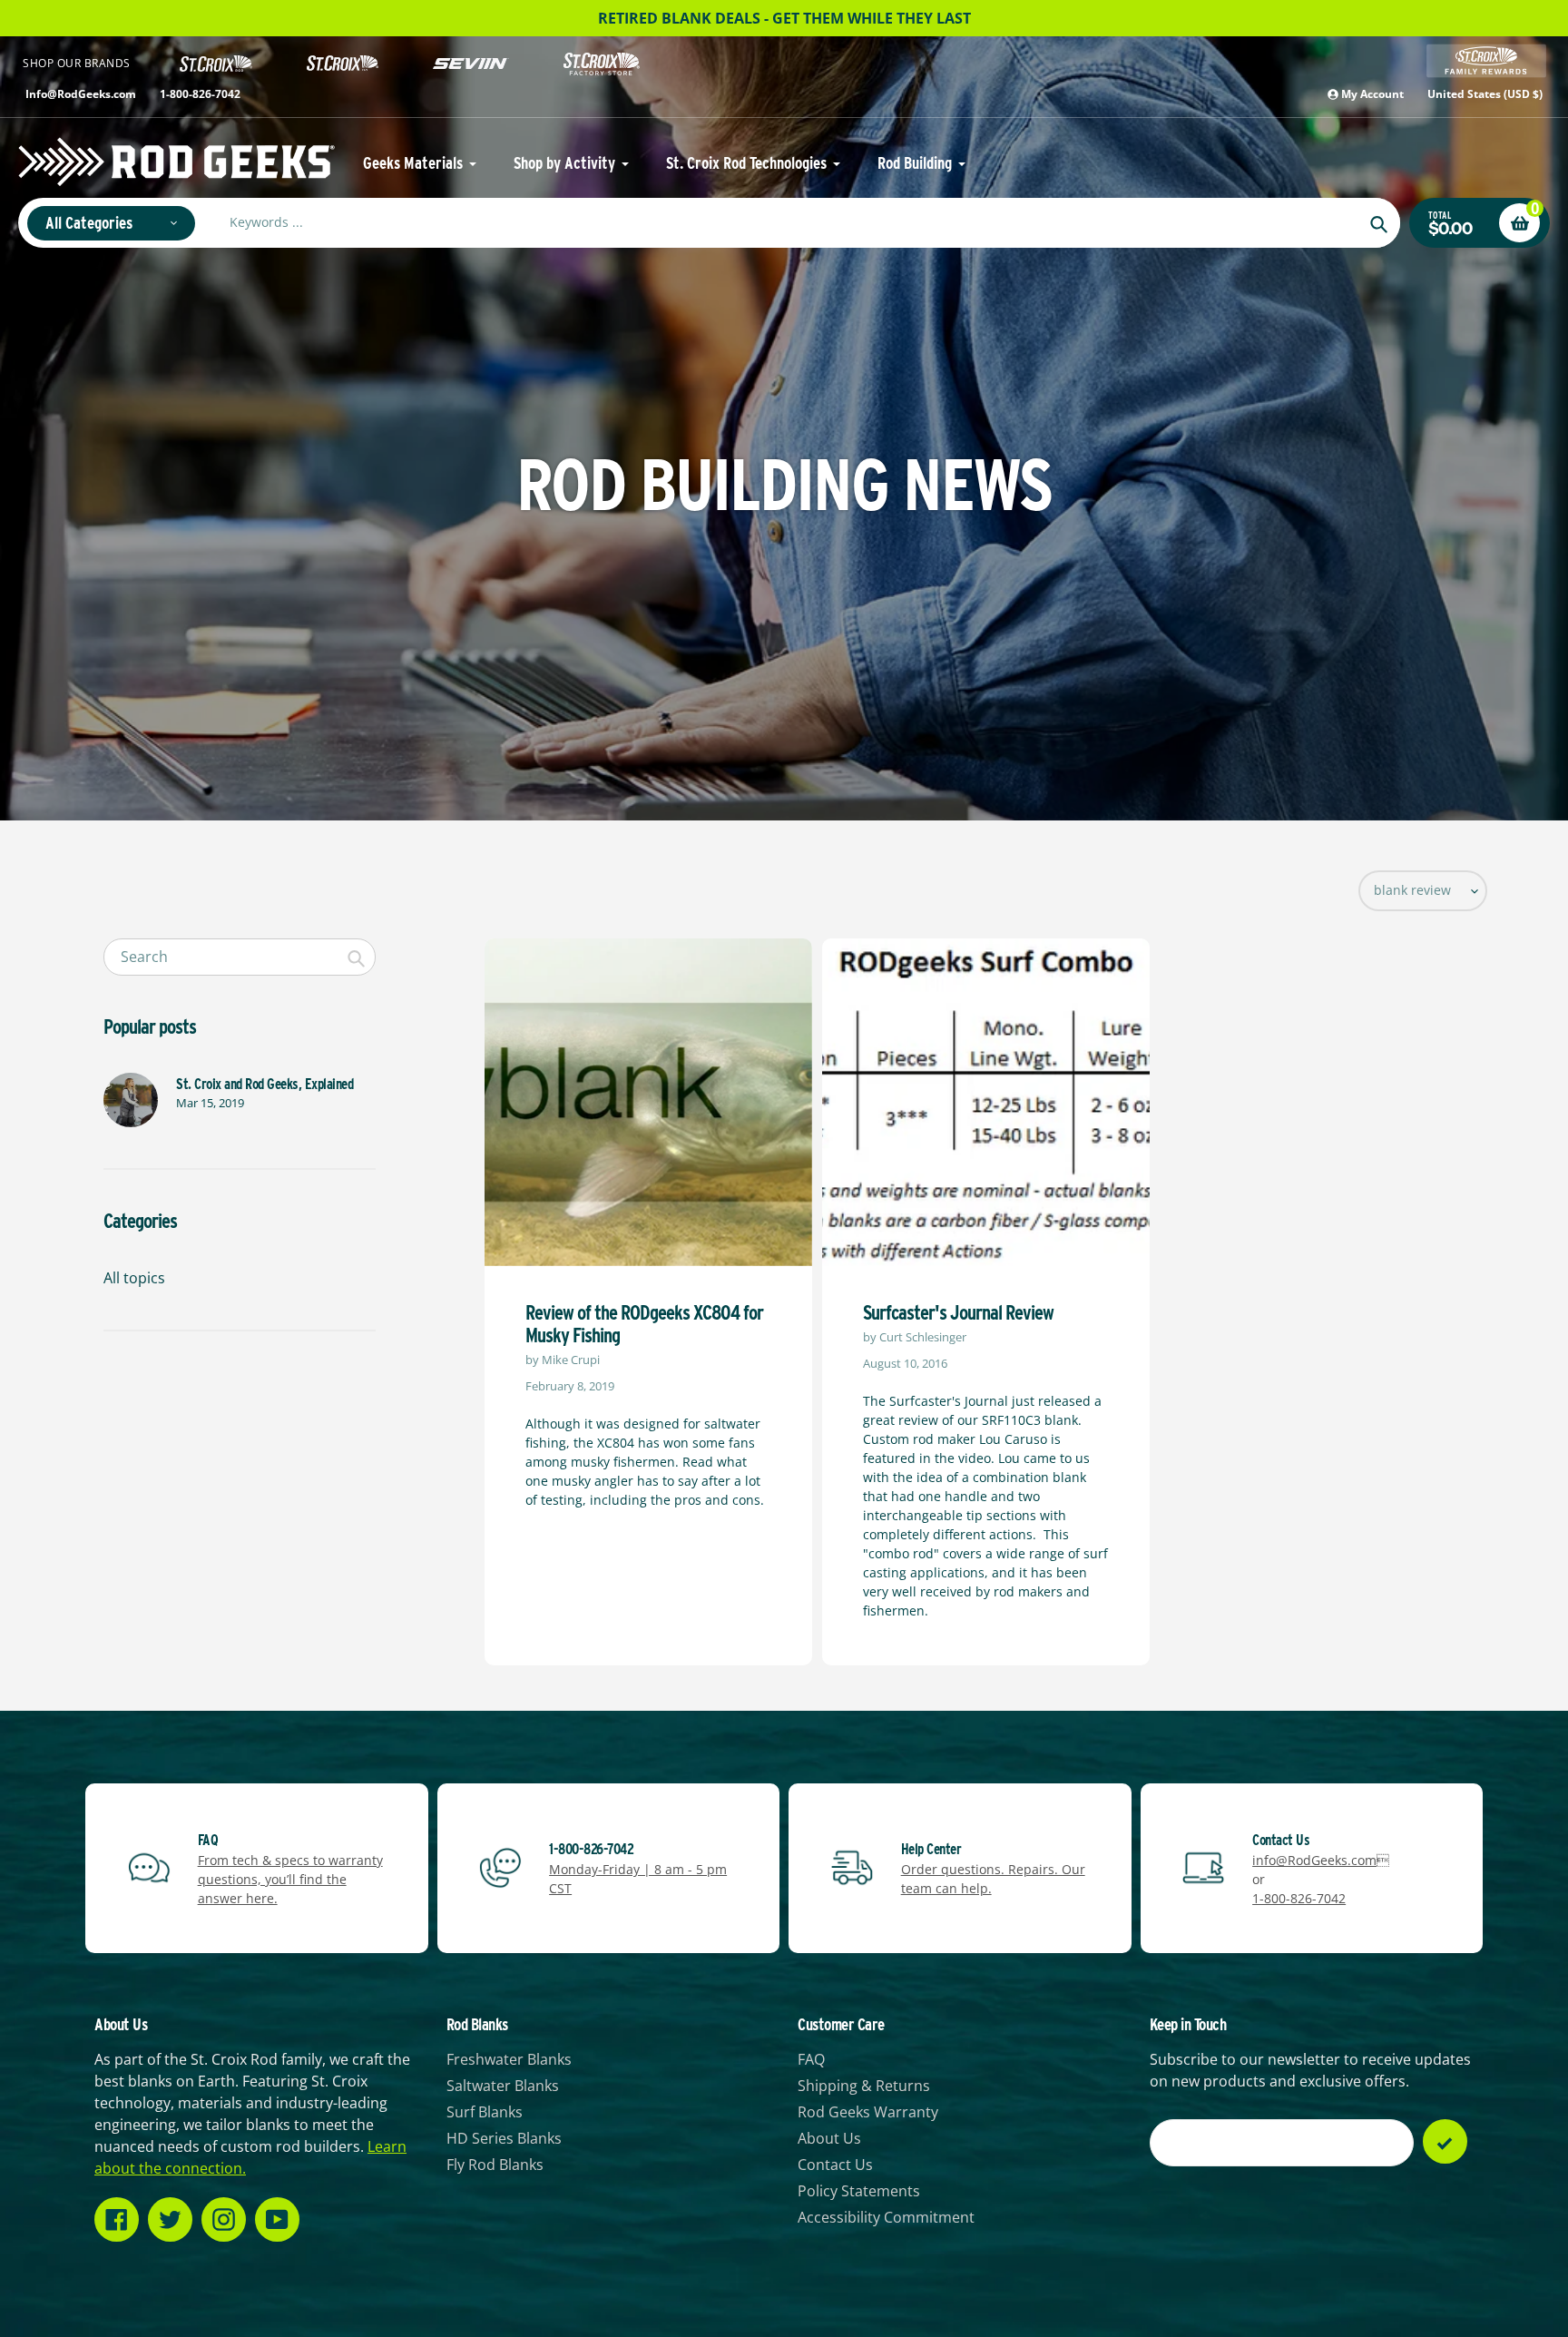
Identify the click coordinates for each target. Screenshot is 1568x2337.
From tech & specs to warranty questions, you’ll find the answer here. (290, 1879)
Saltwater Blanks (503, 2086)
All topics (134, 1278)
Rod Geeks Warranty (868, 2112)
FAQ (811, 2059)
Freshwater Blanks (509, 2059)
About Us (829, 2138)
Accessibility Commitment (886, 2217)
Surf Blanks (485, 2112)
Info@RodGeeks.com (81, 94)
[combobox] (240, 957)
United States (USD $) (1485, 94)
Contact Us (835, 2165)
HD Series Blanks (504, 2138)
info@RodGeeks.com (1314, 1860)
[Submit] (1445, 2141)
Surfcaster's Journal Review (958, 1312)
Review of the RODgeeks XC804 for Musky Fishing (644, 1324)
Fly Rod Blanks (495, 2165)
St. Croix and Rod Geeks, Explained (265, 1084)
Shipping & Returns (864, 2086)
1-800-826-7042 (200, 94)
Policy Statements (859, 2191)
